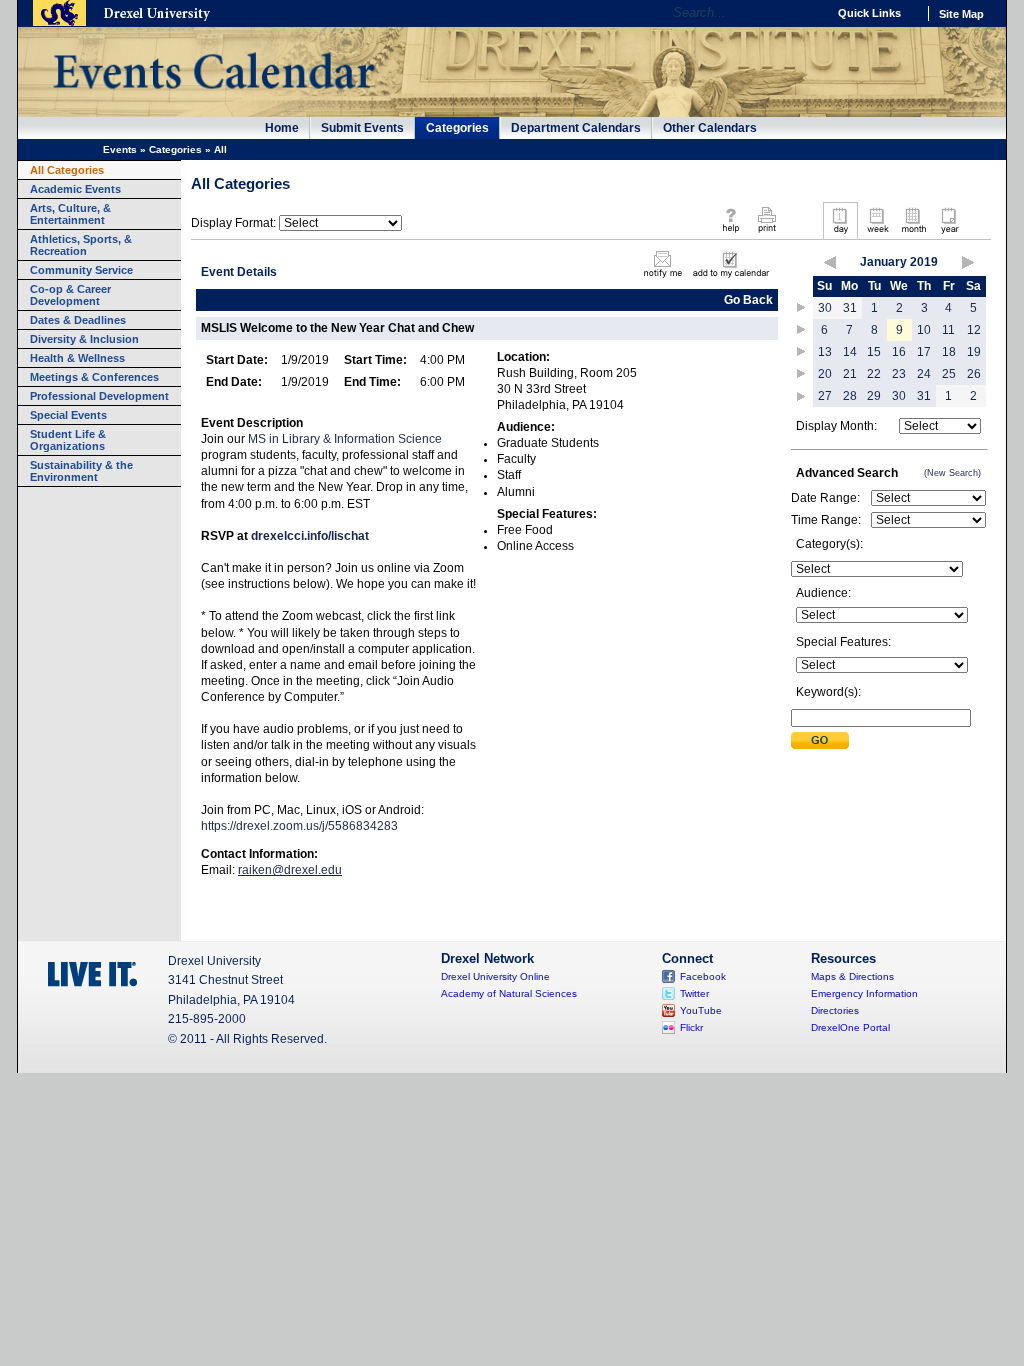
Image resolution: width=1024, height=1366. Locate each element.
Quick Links (869, 13)
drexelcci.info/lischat (310, 536)
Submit (820, 740)
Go (806, 13)
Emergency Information (864, 993)
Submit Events (362, 128)
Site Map (961, 14)
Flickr (691, 1027)
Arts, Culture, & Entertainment (70, 214)
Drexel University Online (495, 976)
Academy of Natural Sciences (509, 993)
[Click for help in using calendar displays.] (730, 234)
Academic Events (75, 189)
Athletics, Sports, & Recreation (81, 245)
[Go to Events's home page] (213, 99)
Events (120, 149)
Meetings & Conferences (94, 377)
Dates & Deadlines (78, 320)
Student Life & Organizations (68, 440)
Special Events (68, 415)
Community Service (81, 270)
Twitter (694, 993)
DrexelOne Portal (850, 1027)
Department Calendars (576, 128)
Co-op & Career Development (70, 295)
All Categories (67, 170)
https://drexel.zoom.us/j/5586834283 (299, 826)
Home (282, 128)
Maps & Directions (852, 976)
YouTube (701, 1010)
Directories (835, 1010)
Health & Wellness (77, 358)
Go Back (748, 300)
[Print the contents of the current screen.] (766, 234)
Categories (457, 128)
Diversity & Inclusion (84, 339)
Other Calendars (710, 128)
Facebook (703, 976)
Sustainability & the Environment (81, 471)
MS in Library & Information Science (345, 439)
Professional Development (99, 396)
